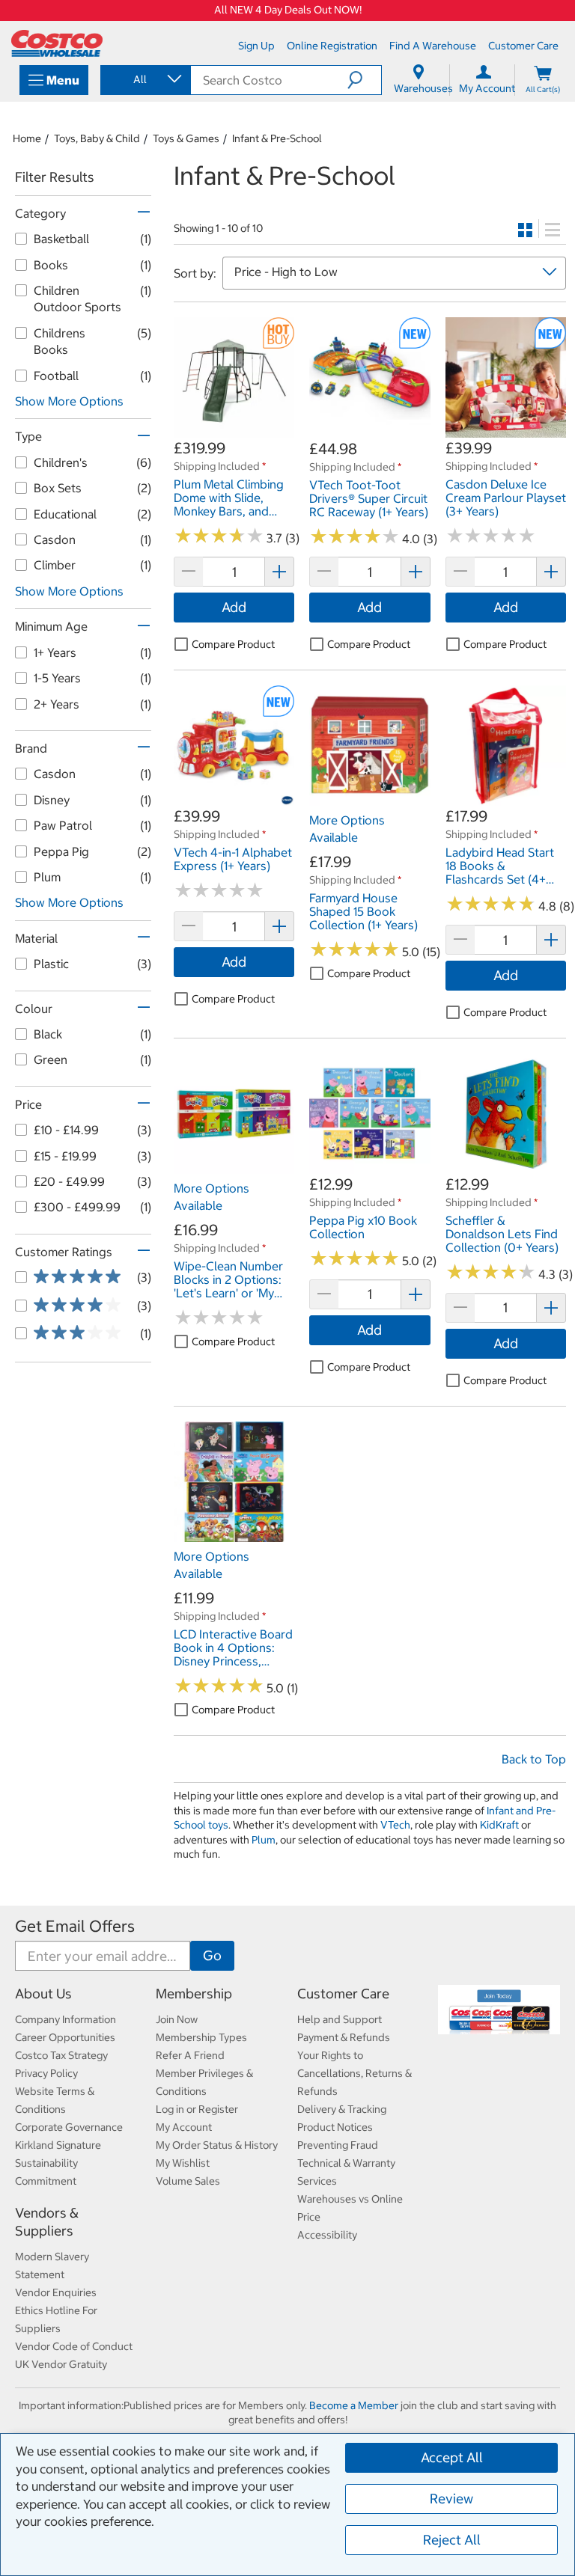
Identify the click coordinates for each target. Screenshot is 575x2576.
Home (27, 138)
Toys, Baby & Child (97, 138)
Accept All (452, 2457)
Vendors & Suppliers (47, 2222)
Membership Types (201, 2037)
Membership (194, 1994)
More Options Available (347, 828)
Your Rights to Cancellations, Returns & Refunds (355, 2073)
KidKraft (499, 1825)
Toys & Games (186, 138)
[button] (364, 80)
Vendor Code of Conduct (74, 2346)
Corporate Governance (69, 2127)
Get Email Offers (75, 1926)
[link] (234, 430)
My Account (184, 2127)
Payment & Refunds (344, 2037)
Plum (264, 1840)
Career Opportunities (65, 2037)
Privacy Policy (46, 2073)
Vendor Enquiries (56, 2292)
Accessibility (327, 2235)
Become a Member (354, 2405)
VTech (395, 1825)
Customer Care (343, 1994)
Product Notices (335, 2127)
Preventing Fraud (338, 2145)
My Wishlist (183, 2163)
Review (451, 2499)
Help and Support (340, 2019)
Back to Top (534, 1759)
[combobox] (144, 79)
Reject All (452, 2540)
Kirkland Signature (58, 2145)
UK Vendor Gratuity (61, 2364)
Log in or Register (197, 2109)
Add (234, 607)
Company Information (66, 2019)
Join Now (177, 2019)
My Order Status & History (217, 2145)
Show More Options (69, 401)
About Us (43, 1994)
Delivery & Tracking (342, 2109)
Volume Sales (188, 2181)
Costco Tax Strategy (61, 2055)
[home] (57, 43)
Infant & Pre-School (277, 138)
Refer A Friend (190, 2055)
